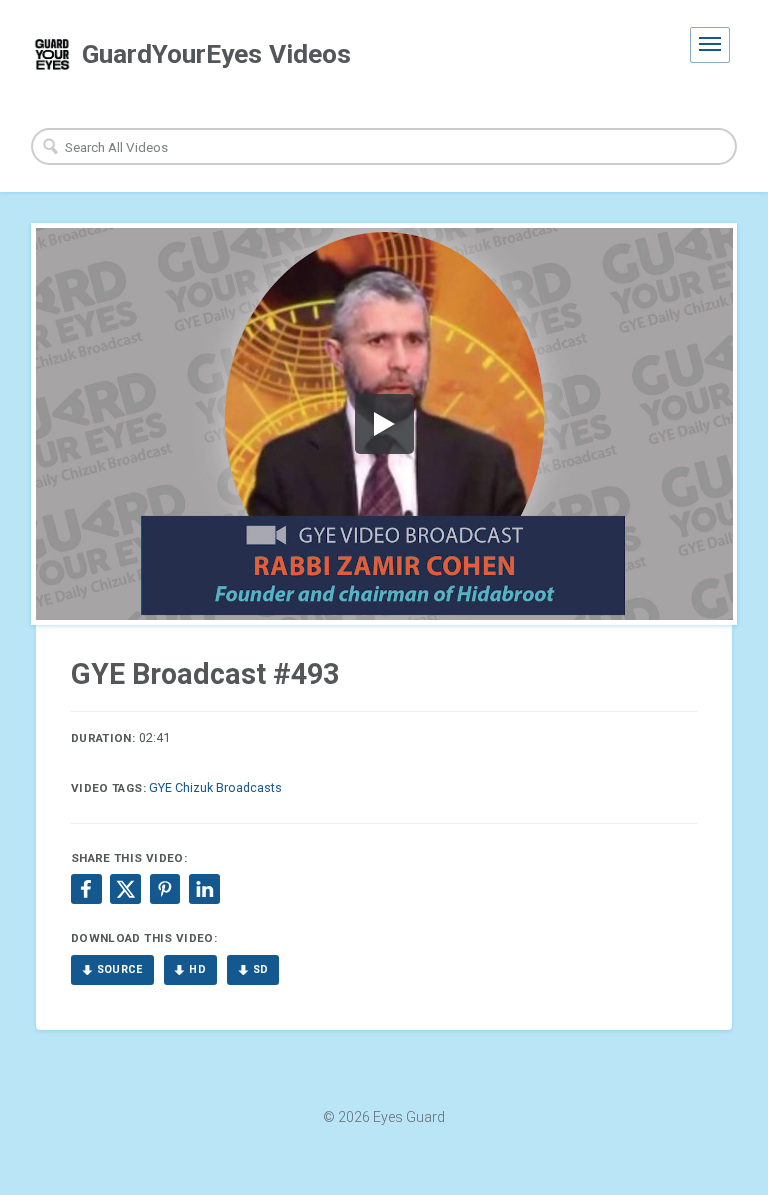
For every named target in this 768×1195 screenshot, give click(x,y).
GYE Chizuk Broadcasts (215, 787)
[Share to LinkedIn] (204, 889)
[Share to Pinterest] (165, 889)
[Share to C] (125, 889)
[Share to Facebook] (86, 889)
